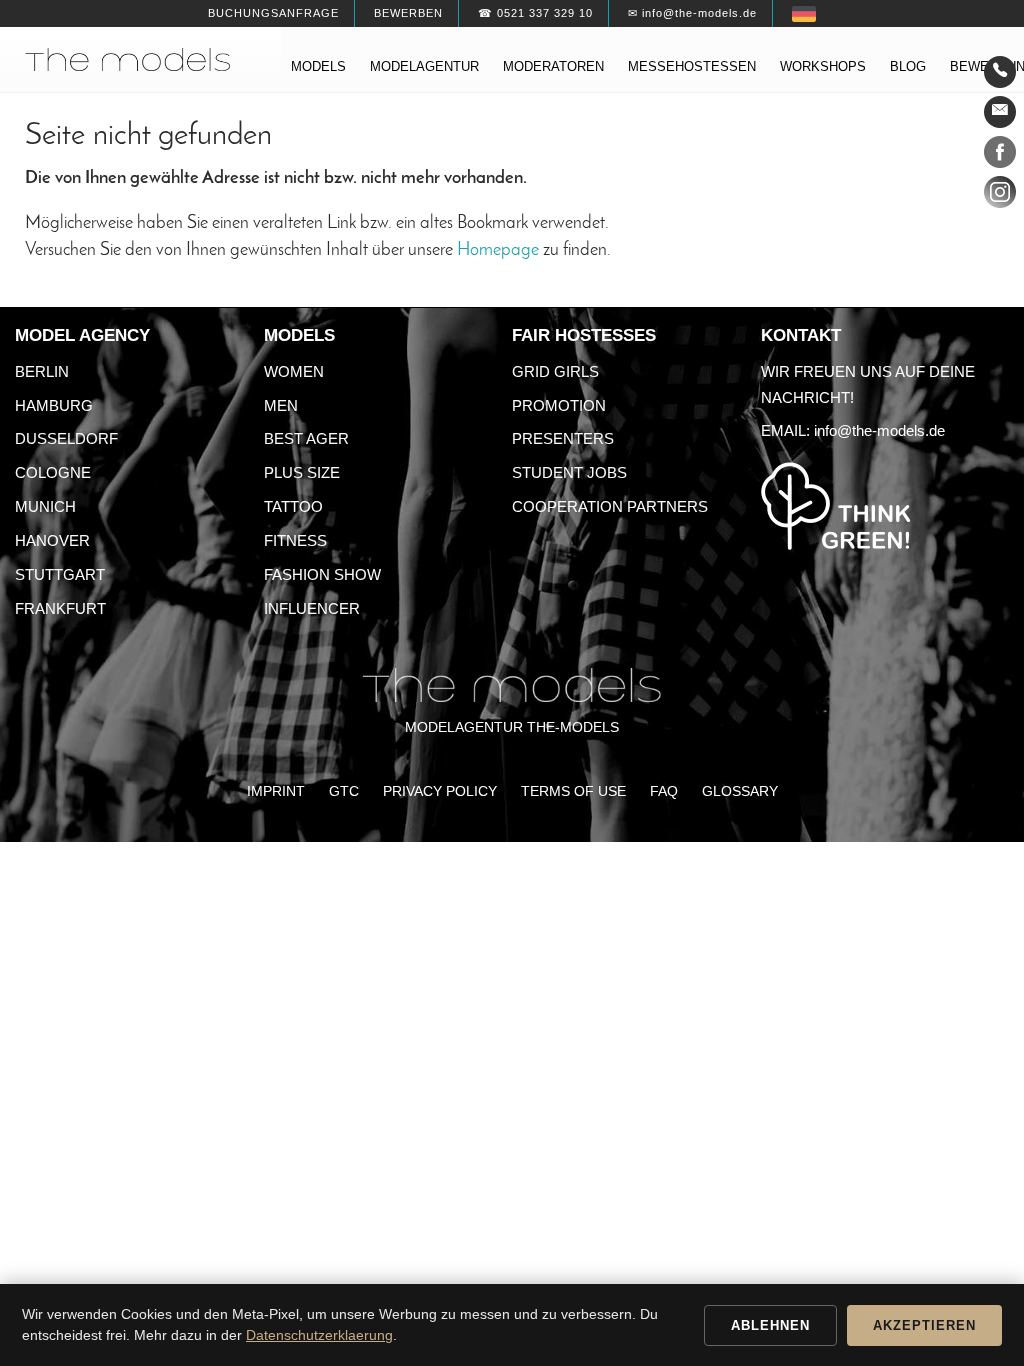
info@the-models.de (879, 430)
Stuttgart (60, 574)
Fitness (295, 540)
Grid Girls (555, 371)
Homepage (498, 250)
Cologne (53, 472)
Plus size (302, 472)
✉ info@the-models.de (692, 13)
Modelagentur (424, 66)
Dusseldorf (66, 438)
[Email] (1000, 112)
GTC (344, 791)
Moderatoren (553, 66)
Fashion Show (322, 574)
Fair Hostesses (584, 335)
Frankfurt (60, 608)
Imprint (276, 791)
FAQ (664, 791)
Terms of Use (573, 791)
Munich (45, 506)
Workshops (823, 66)
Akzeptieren (924, 1325)
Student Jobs (569, 472)
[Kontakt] (1000, 72)
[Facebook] (1000, 156)
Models (318, 66)
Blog (908, 66)
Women (294, 371)
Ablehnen (770, 1325)
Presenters (563, 438)
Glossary (740, 791)
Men (281, 405)
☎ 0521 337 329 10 (535, 13)
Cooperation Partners (610, 506)
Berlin (42, 371)
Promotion (559, 405)
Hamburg (54, 405)
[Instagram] (1000, 196)
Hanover (52, 540)
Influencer (312, 608)
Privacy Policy (440, 791)
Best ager (306, 438)
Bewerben (408, 13)
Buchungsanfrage (273, 13)
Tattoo (293, 506)
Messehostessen (692, 66)
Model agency (82, 335)
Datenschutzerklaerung (319, 1335)
